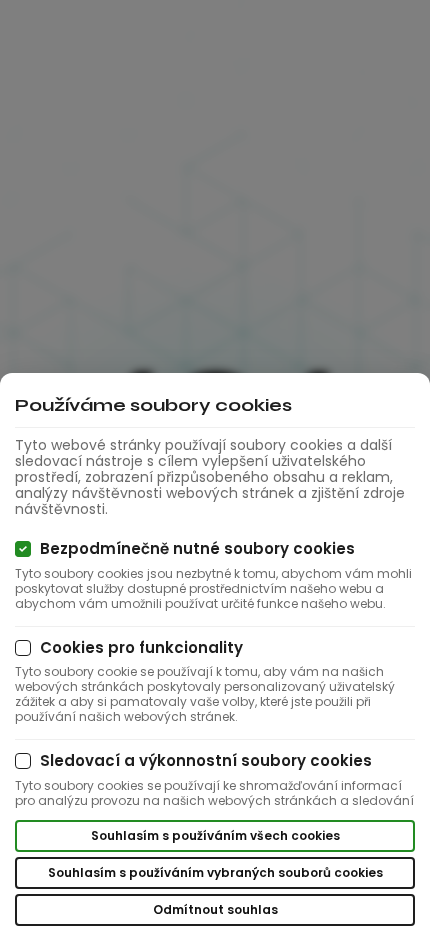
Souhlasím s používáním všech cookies (215, 835)
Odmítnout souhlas (215, 909)
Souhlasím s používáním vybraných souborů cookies (215, 872)
